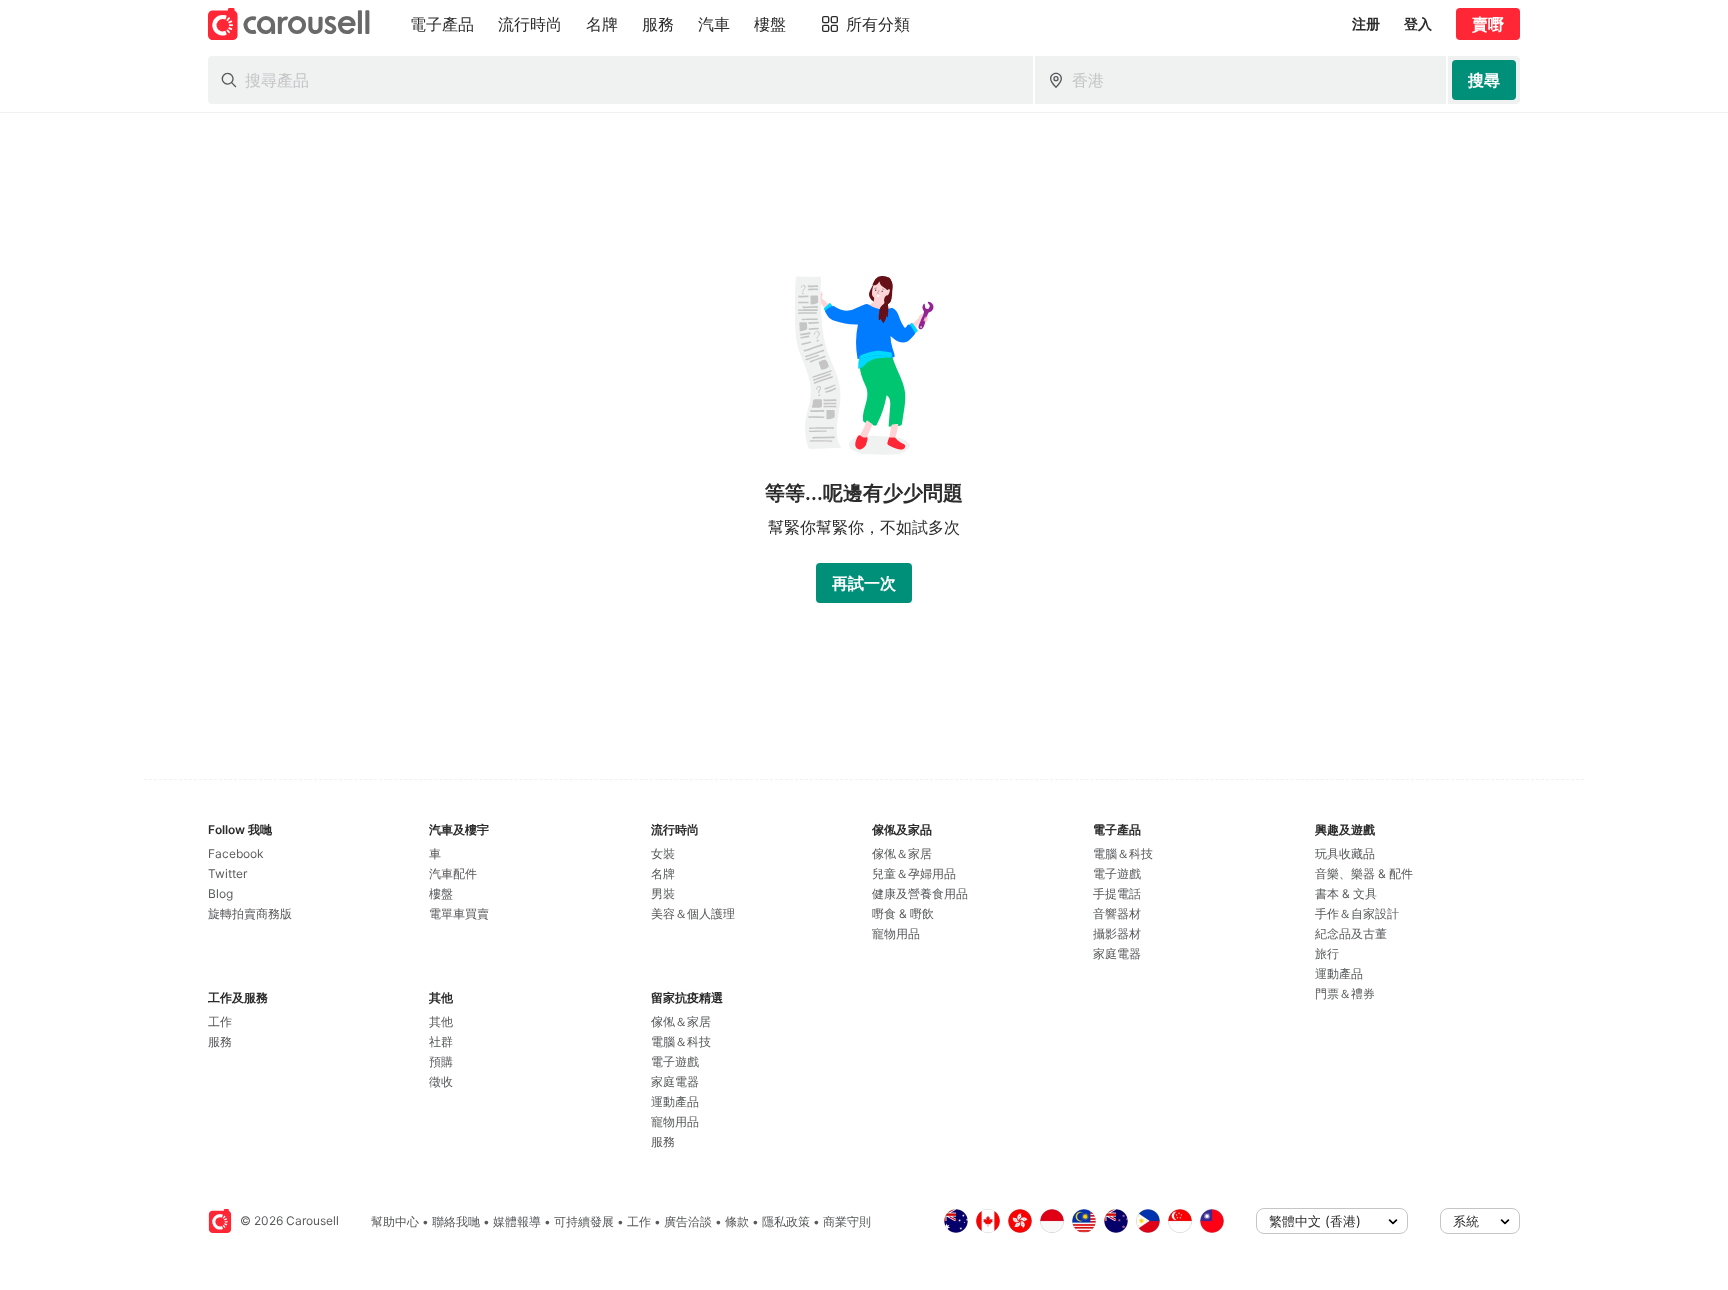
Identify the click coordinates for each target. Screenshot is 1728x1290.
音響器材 (1117, 913)
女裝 (663, 853)
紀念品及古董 (1351, 933)
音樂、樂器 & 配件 (1364, 873)
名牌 (663, 873)
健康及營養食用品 (920, 893)
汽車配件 (453, 873)
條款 (737, 1221)
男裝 (663, 893)
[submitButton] (1484, 80)
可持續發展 (584, 1221)
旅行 (1327, 953)
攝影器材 (1117, 933)
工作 (220, 1021)
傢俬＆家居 (681, 1021)
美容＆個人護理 (693, 913)
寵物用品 (675, 1121)
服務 (220, 1041)
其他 (441, 1021)
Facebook (236, 853)
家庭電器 (675, 1081)
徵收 (441, 1081)
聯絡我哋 (456, 1221)
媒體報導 (517, 1221)
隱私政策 (786, 1221)
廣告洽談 (688, 1221)
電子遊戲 (675, 1061)
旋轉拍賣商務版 (250, 913)
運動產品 (675, 1101)
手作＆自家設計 (1357, 913)
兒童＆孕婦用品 (914, 873)
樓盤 (441, 893)
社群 (441, 1041)
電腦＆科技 (681, 1041)
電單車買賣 (459, 913)
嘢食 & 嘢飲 (903, 913)
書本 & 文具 (1346, 893)
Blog (220, 893)
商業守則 (847, 1221)
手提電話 (1117, 893)
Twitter (227, 873)
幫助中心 (395, 1221)
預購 (441, 1061)
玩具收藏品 (1345, 853)
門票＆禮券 (1345, 993)
